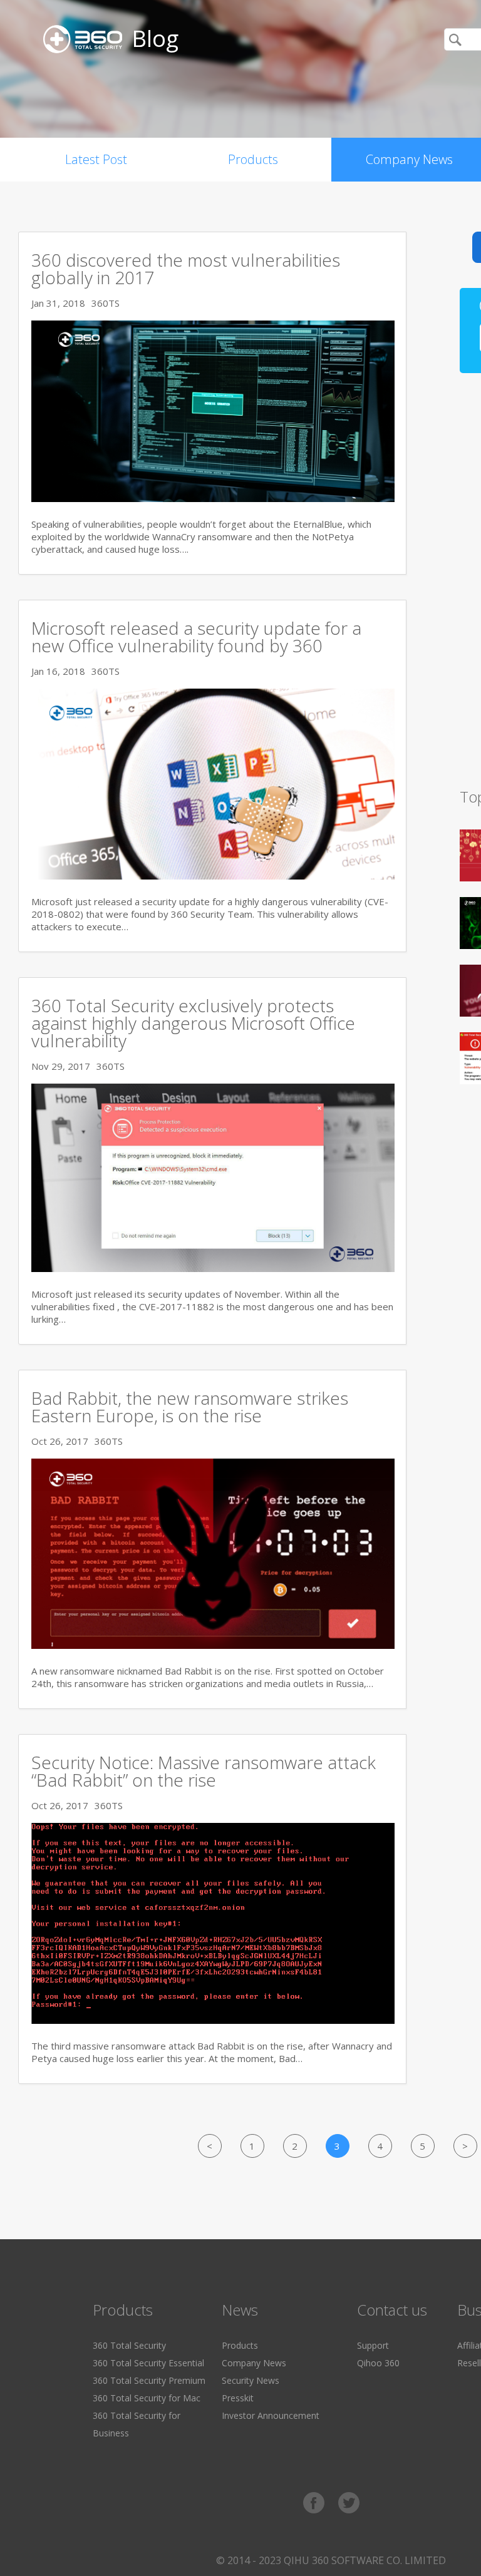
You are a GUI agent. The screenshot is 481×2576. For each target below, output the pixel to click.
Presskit (238, 2398)
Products (253, 159)
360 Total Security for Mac (147, 2398)
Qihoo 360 (378, 2363)
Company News (254, 2363)
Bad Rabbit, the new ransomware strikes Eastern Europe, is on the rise (190, 1407)
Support (373, 2345)
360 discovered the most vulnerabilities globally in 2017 (186, 269)
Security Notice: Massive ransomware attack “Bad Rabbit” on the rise (204, 1771)
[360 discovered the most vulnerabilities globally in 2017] (213, 498)
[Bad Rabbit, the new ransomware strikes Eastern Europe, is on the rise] (213, 1645)
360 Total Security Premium (149, 2380)
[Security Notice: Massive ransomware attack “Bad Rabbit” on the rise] (213, 2020)
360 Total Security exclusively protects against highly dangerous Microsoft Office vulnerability (193, 1023)
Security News (251, 2380)
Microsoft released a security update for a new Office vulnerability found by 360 (196, 637)
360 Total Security (129, 2345)
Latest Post (96, 159)
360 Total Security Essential (148, 2363)
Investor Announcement (271, 2415)
